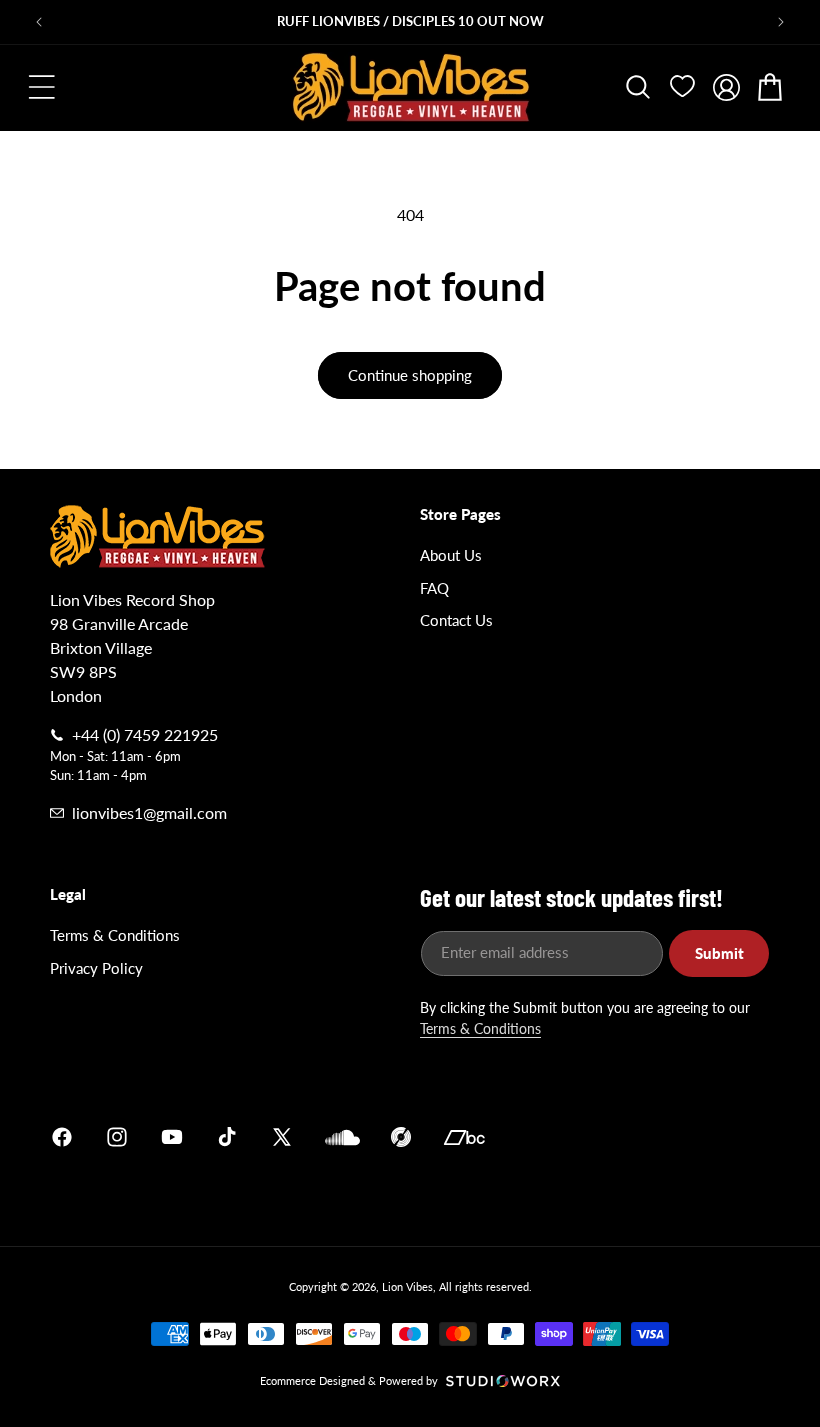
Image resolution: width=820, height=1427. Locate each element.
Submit (719, 953)
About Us (451, 555)
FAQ (434, 588)
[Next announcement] (781, 22)
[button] (42, 87)
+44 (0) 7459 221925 (145, 734)
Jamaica (644, 1137)
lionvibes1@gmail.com (149, 812)
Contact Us (456, 620)
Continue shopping (410, 375)
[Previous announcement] (39, 22)
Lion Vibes (407, 1286)
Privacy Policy (96, 968)
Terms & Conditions (115, 935)
